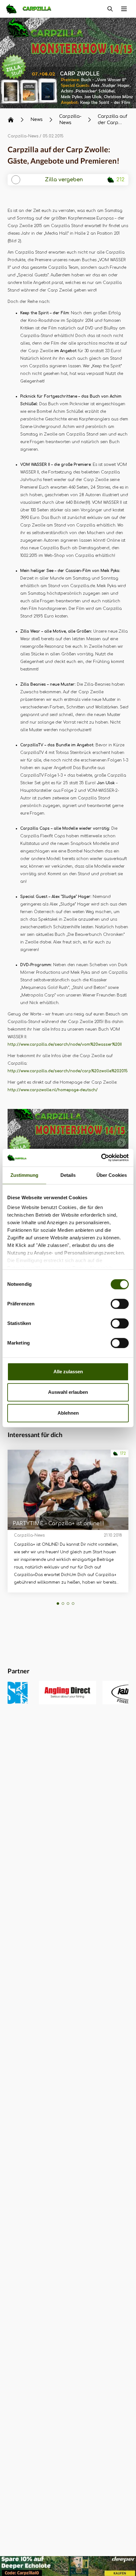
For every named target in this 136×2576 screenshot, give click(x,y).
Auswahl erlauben (68, 1392)
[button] (15, 1143)
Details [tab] (68, 1175)
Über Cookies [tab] (112, 1175)
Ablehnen (68, 1413)
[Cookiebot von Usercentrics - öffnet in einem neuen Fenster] (101, 1158)
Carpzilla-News (23, 136)
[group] (43, 1693)
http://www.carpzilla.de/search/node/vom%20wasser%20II (65, 1044)
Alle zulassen (68, 1372)
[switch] (120, 1304)
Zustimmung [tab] (25, 1175)
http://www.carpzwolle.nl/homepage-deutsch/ (53, 1090)
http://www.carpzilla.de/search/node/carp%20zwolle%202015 (68, 1071)
